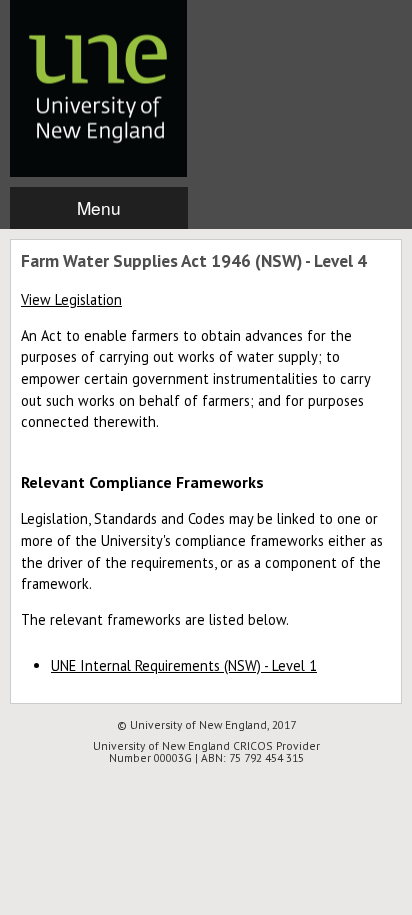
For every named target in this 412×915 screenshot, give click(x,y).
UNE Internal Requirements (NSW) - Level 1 (184, 665)
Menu (99, 207)
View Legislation (71, 299)
